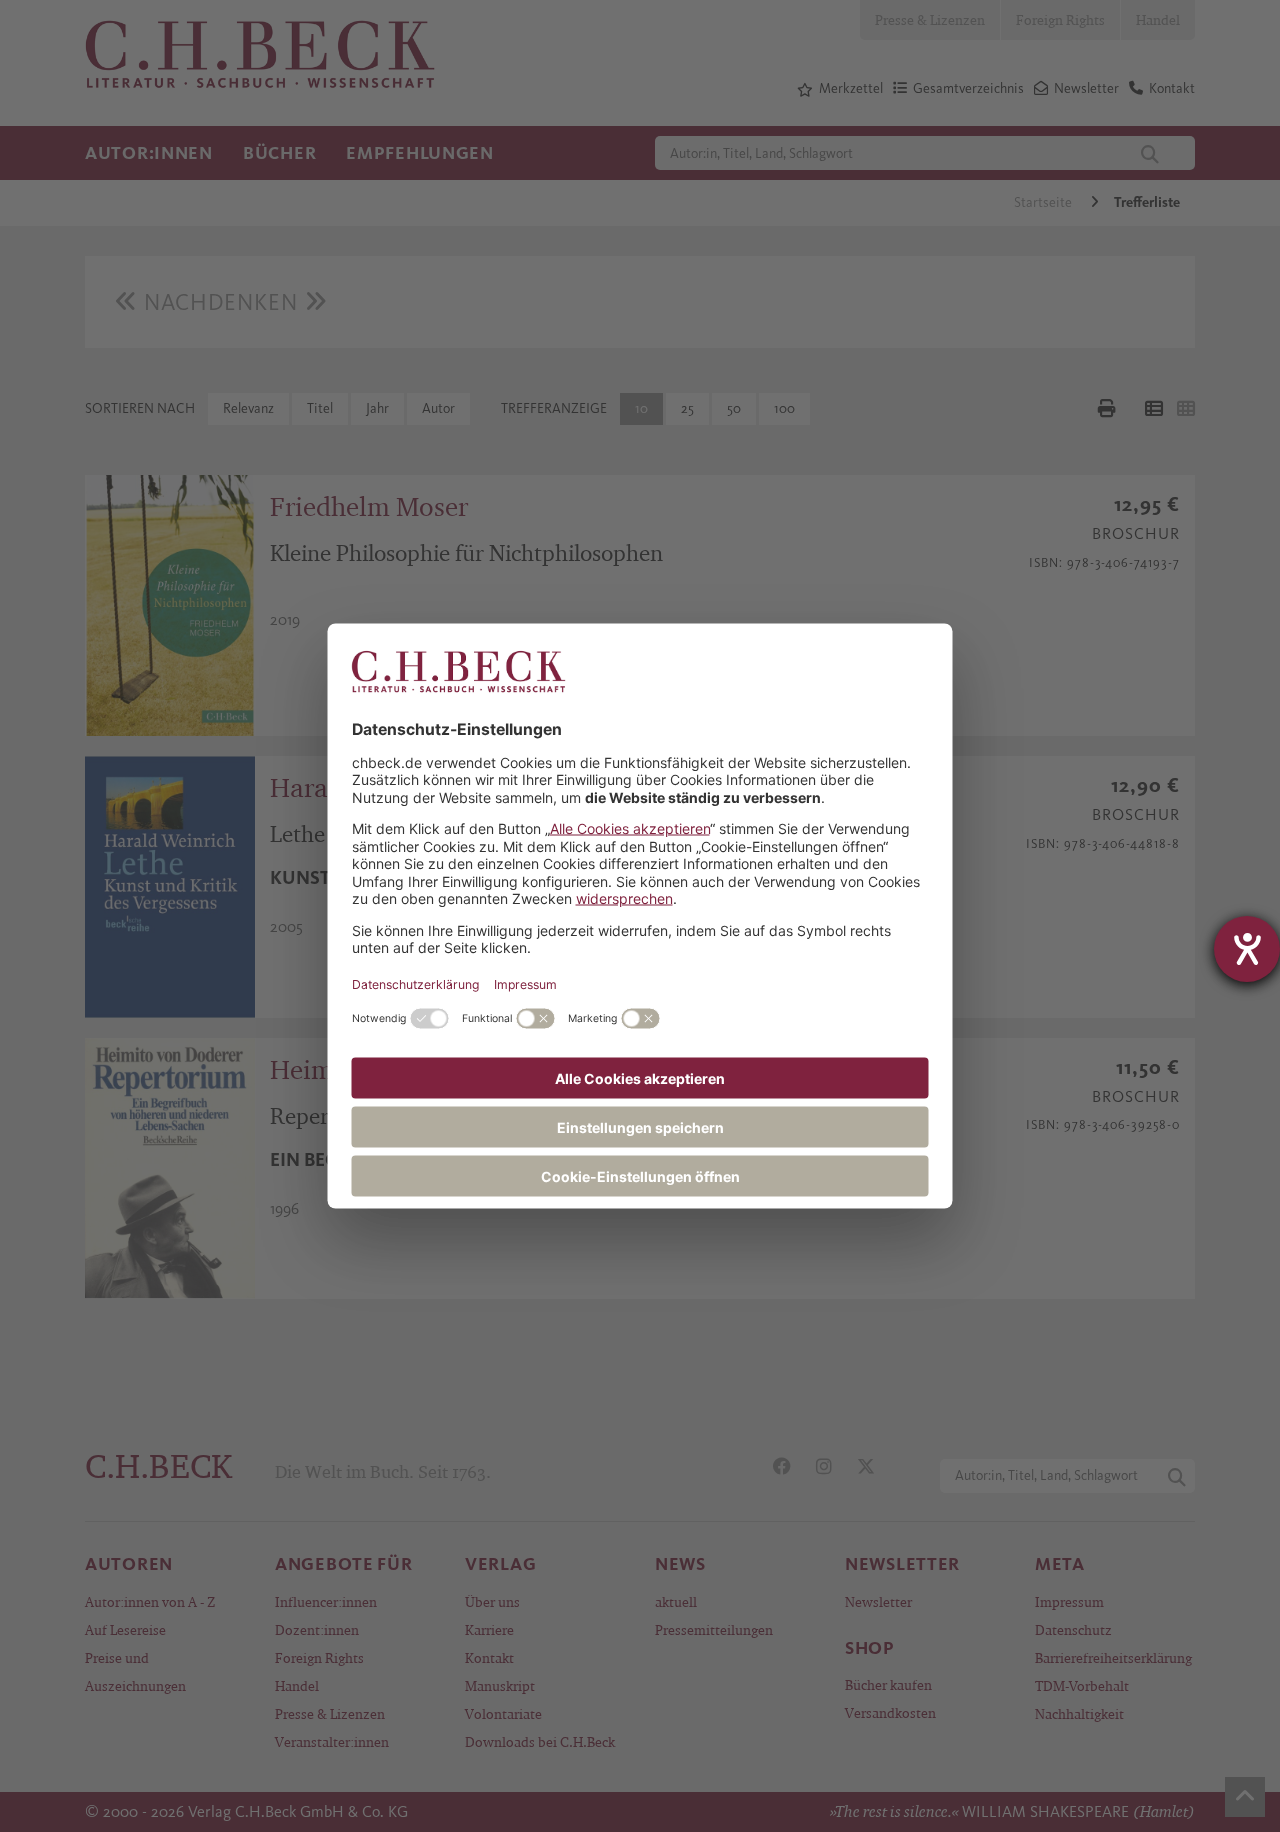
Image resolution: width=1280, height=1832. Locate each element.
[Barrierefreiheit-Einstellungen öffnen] (1247, 949)
